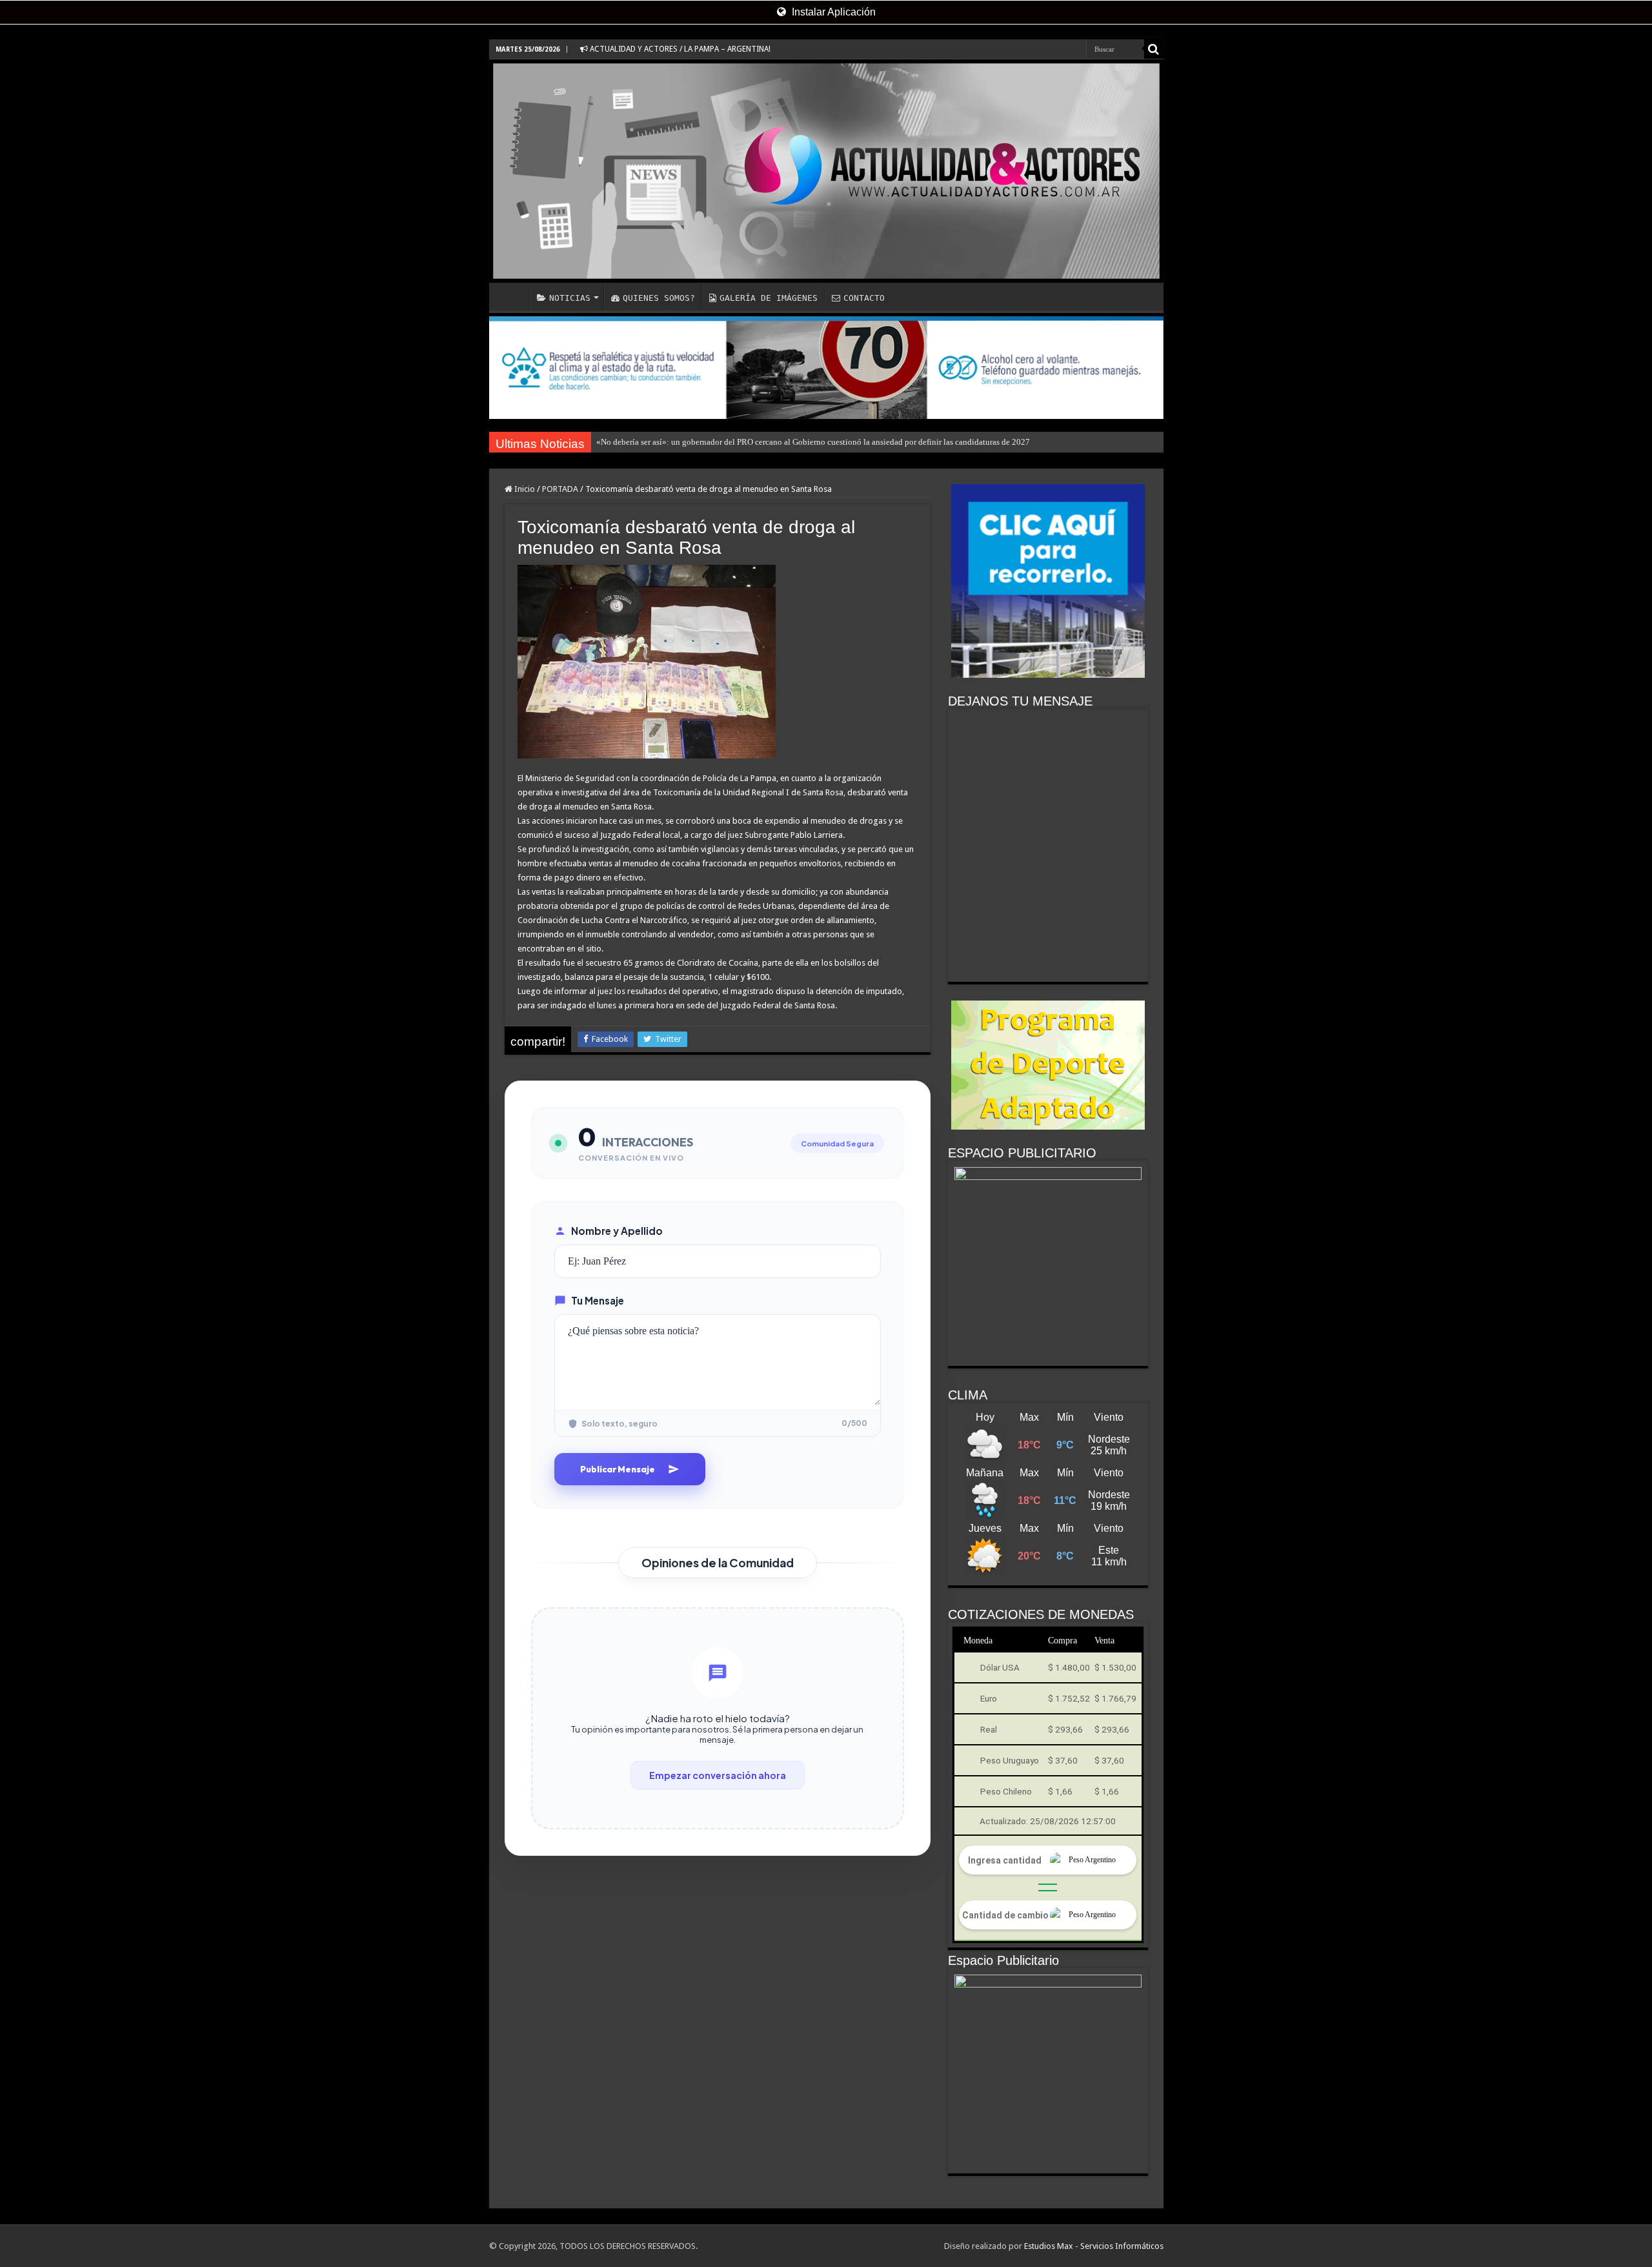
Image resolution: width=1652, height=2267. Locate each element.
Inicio (524, 489)
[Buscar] (1154, 49)
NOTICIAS (570, 298)
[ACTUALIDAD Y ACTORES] (826, 171)
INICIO (512, 296)
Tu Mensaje (598, 1300)
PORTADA (560, 489)
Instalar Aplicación (832, 12)
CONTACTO (864, 298)
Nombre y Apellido (617, 1231)
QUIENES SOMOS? (659, 298)
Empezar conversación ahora (718, 1775)
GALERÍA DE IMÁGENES (769, 298)
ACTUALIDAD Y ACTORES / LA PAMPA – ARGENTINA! (679, 49)
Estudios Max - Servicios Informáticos (1094, 2246)
